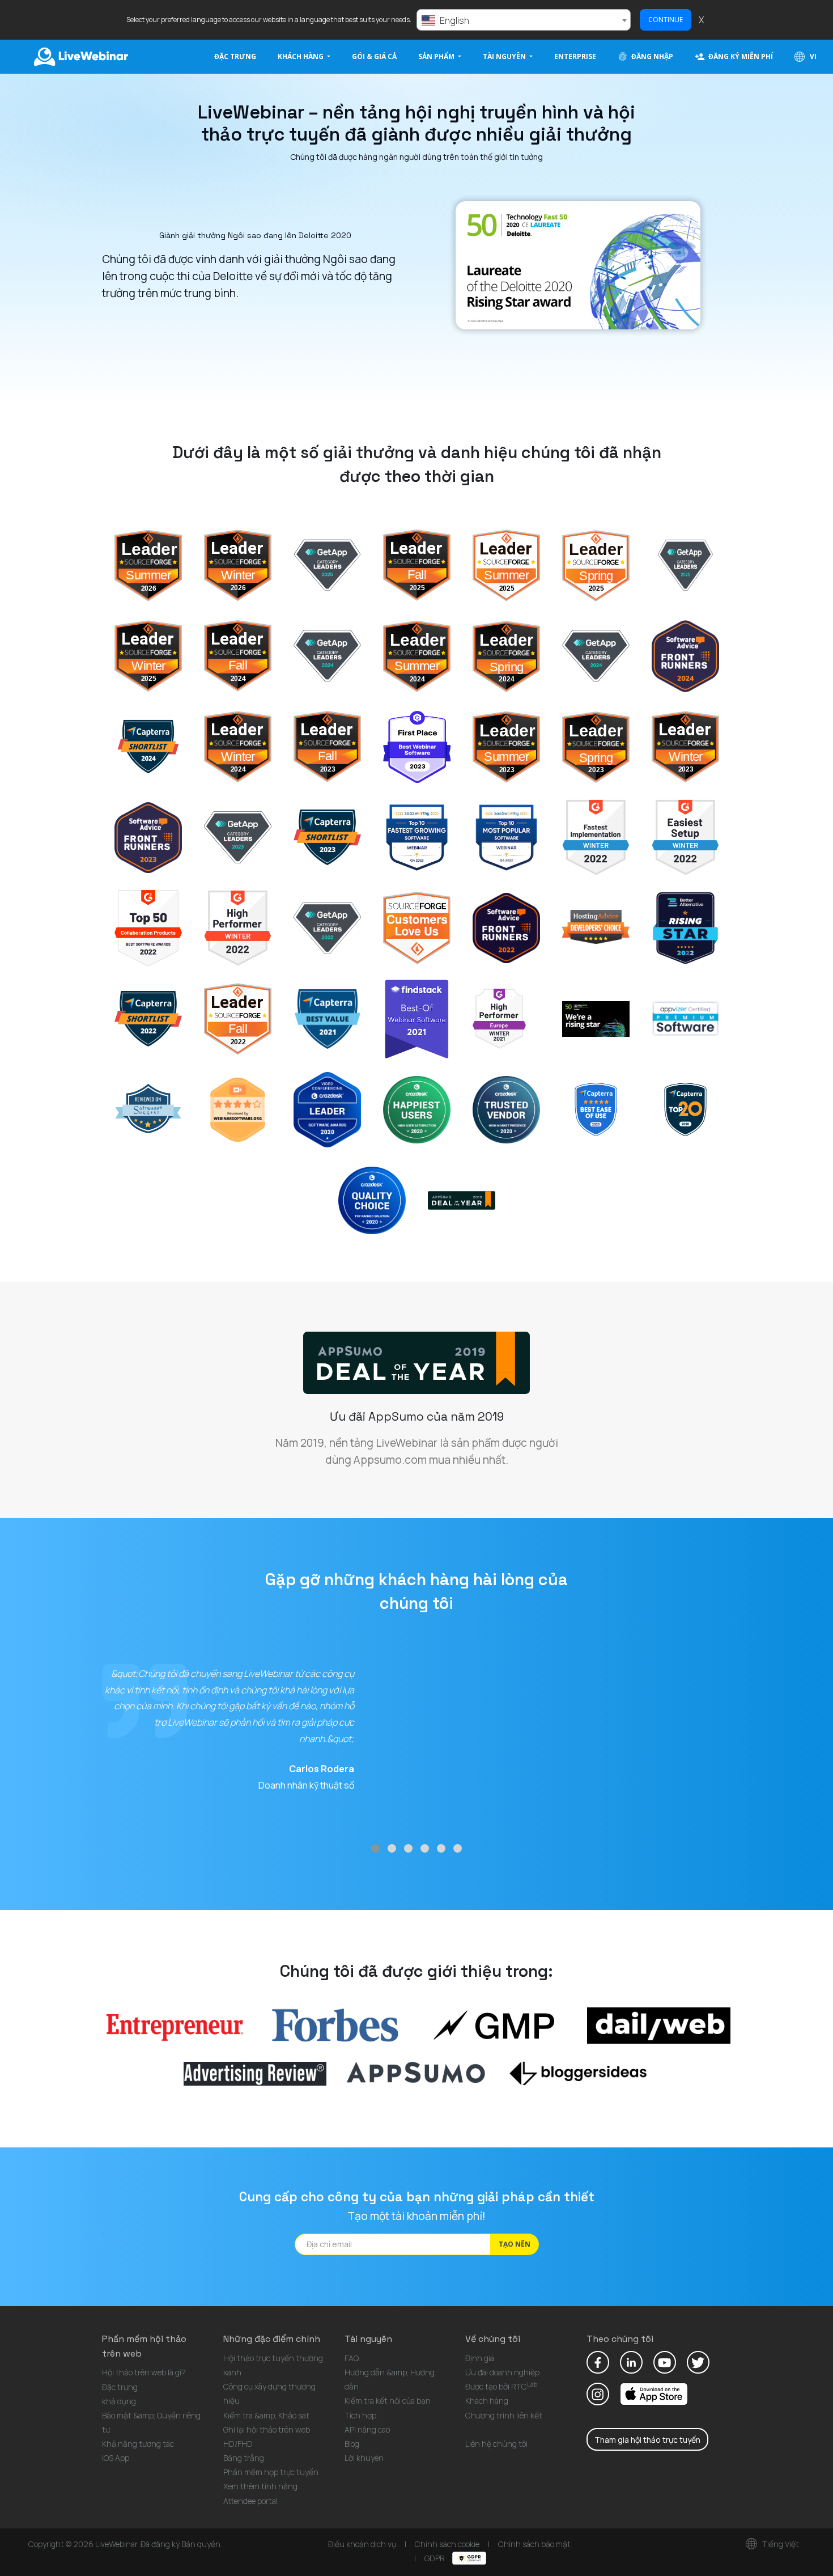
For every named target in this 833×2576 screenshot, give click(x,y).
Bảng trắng (244, 2458)
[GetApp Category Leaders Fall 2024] (327, 655)
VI (812, 56)
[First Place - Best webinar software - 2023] (417, 746)
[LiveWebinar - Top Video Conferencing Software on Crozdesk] (327, 1109)
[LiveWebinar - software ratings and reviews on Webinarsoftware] (238, 1109)
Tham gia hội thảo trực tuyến (647, 2440)
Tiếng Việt (780, 2544)
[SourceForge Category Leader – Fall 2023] (327, 746)
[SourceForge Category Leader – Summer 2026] (148, 565)
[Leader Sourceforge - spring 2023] (596, 746)
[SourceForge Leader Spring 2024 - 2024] (506, 655)
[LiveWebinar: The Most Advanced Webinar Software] (499, 1018)
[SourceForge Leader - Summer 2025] (506, 565)
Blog (352, 2444)
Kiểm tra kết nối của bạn (388, 2401)
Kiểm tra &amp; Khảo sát (266, 2415)
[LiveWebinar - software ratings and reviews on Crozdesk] (417, 1109)
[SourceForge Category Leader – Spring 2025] (596, 565)
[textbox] (524, 20)
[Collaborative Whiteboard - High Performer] (238, 927)
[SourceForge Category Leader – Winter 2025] (148, 655)
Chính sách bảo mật (534, 2544)
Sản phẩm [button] (437, 56)
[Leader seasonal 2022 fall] (238, 1018)
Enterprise (575, 56)
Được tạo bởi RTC (501, 2386)
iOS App (116, 2458)
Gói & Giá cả (374, 56)
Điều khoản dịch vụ (362, 2544)
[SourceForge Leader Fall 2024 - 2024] (238, 655)
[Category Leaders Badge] (327, 927)
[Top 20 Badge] (685, 1109)
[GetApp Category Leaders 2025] (327, 565)
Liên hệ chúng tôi (496, 2444)
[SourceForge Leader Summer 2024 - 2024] (417, 655)
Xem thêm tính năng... (263, 2486)
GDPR (435, 2558)
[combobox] (524, 20)
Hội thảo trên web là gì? (144, 2372)
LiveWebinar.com (80, 57)
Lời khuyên (364, 2458)
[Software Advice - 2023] (148, 837)
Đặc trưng (235, 56)
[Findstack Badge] (417, 1018)
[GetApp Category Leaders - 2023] (238, 837)
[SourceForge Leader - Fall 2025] (417, 565)
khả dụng (119, 2401)
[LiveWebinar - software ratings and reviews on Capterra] (596, 1109)
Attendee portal (250, 2501)
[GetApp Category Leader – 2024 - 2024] (596, 655)
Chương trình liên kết (504, 2415)
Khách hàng (487, 2401)
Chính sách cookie (447, 2544)
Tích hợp (360, 2415)
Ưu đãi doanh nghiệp (502, 2372)
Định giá (480, 2358)
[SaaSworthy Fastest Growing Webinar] (417, 837)
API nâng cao (367, 2429)
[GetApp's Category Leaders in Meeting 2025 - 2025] (685, 565)
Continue (666, 20)
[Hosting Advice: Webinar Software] (417, 927)
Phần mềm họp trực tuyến (271, 2472)
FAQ (352, 2358)
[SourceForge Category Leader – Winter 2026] (238, 565)
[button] (375, 1848)
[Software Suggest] (148, 1109)
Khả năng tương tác (138, 2444)
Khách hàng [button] (301, 56)
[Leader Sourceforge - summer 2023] (506, 746)
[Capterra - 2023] (327, 837)
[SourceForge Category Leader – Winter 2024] (238, 746)
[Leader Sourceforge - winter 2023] (685, 746)
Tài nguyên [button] (505, 56)
